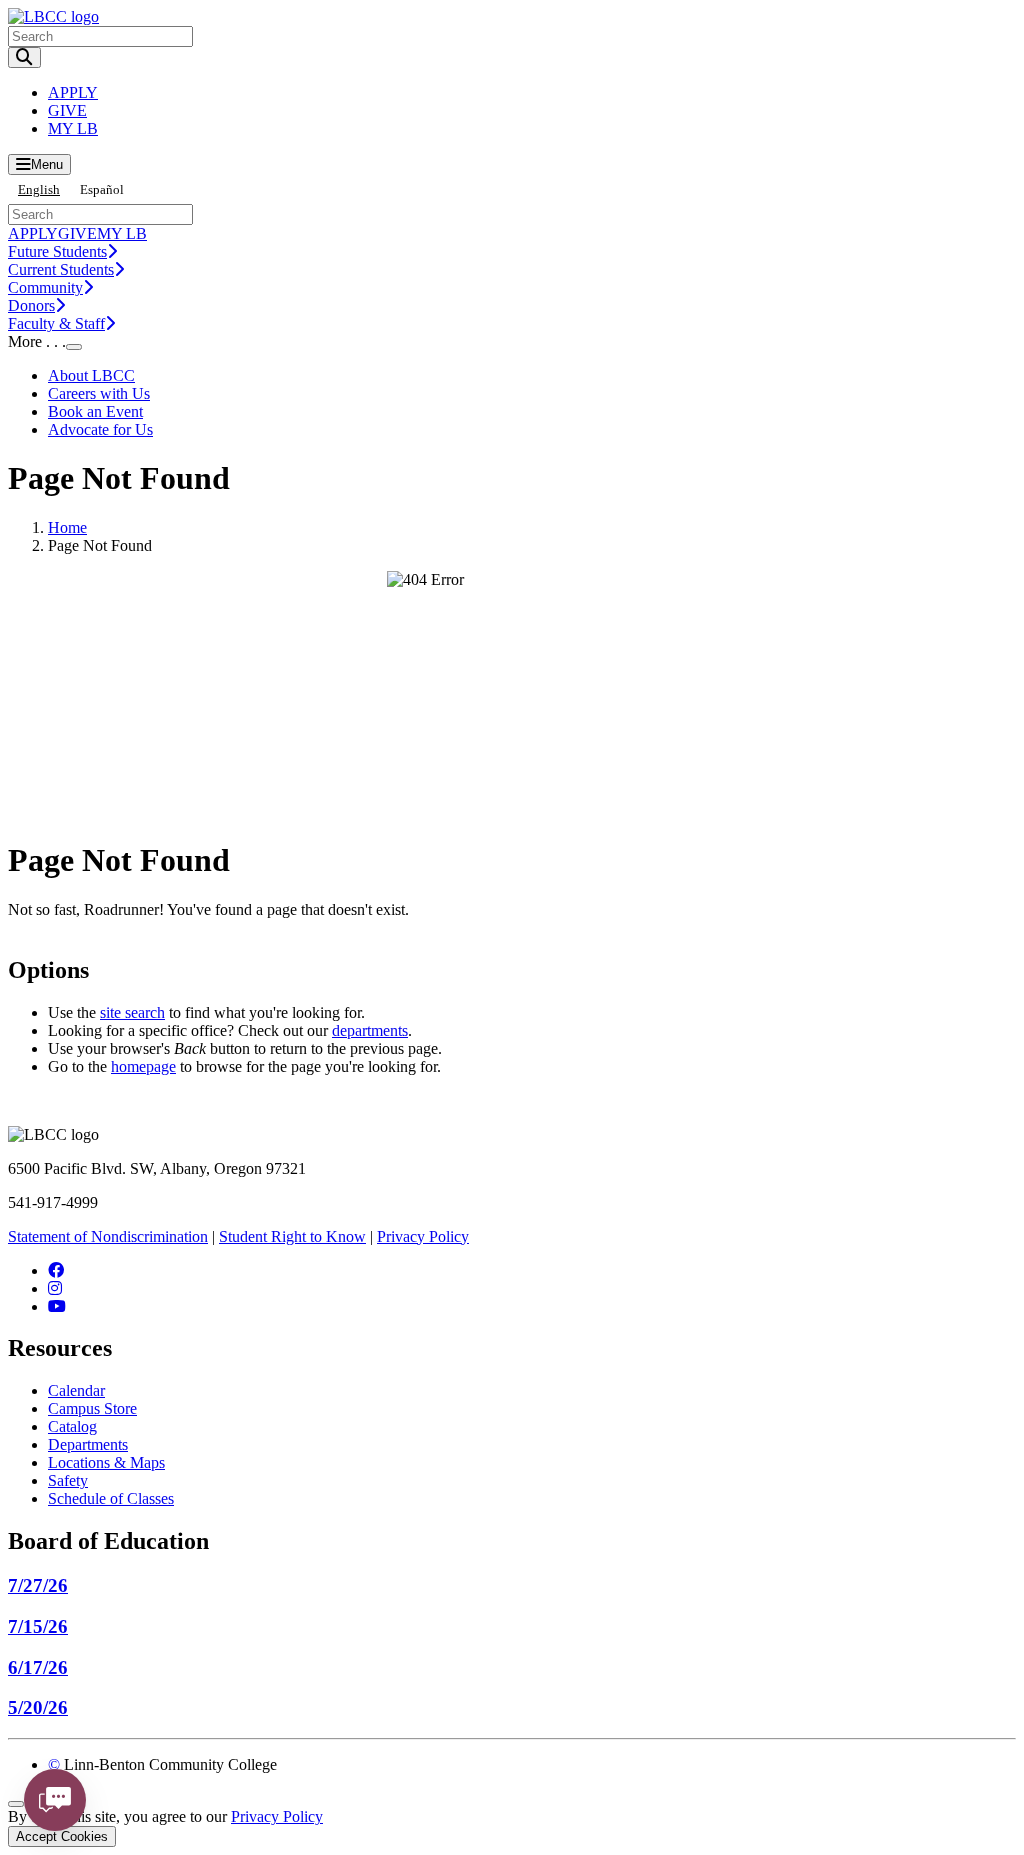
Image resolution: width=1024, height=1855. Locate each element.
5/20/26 (38, 1707)
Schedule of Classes (111, 1498)
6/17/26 (38, 1667)
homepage (143, 1066)
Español (102, 189)
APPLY (73, 92)
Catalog (72, 1426)
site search (132, 1012)
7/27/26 (38, 1585)
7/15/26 (38, 1626)
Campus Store (92, 1408)
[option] (102, 189)
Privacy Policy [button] (277, 1816)
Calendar (76, 1390)
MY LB (73, 128)
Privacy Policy (423, 1236)
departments (370, 1030)
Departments (88, 1444)
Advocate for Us (100, 429)
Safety (68, 1480)
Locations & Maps (106, 1462)
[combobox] (39, 189)
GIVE (67, 110)
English (39, 189)
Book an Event (95, 411)
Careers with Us (99, 393)
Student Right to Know (292, 1236)
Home (67, 527)
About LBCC (91, 375)
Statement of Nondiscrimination (108, 1236)
